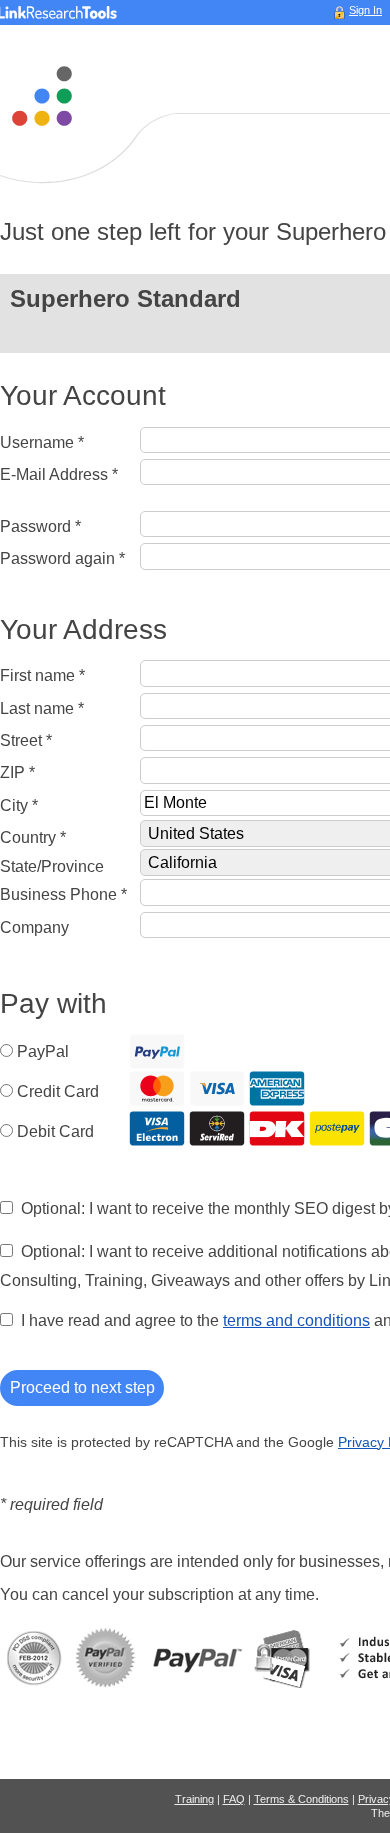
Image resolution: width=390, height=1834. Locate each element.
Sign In (365, 10)
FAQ (234, 1799)
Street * (26, 740)
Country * (33, 837)
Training (194, 1799)
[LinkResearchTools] (42, 96)
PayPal (43, 1051)
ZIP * (17, 772)
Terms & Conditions (301, 1799)
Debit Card (55, 1131)
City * (19, 805)
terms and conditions (296, 1320)
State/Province (52, 866)
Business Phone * (63, 894)
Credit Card (58, 1091)
